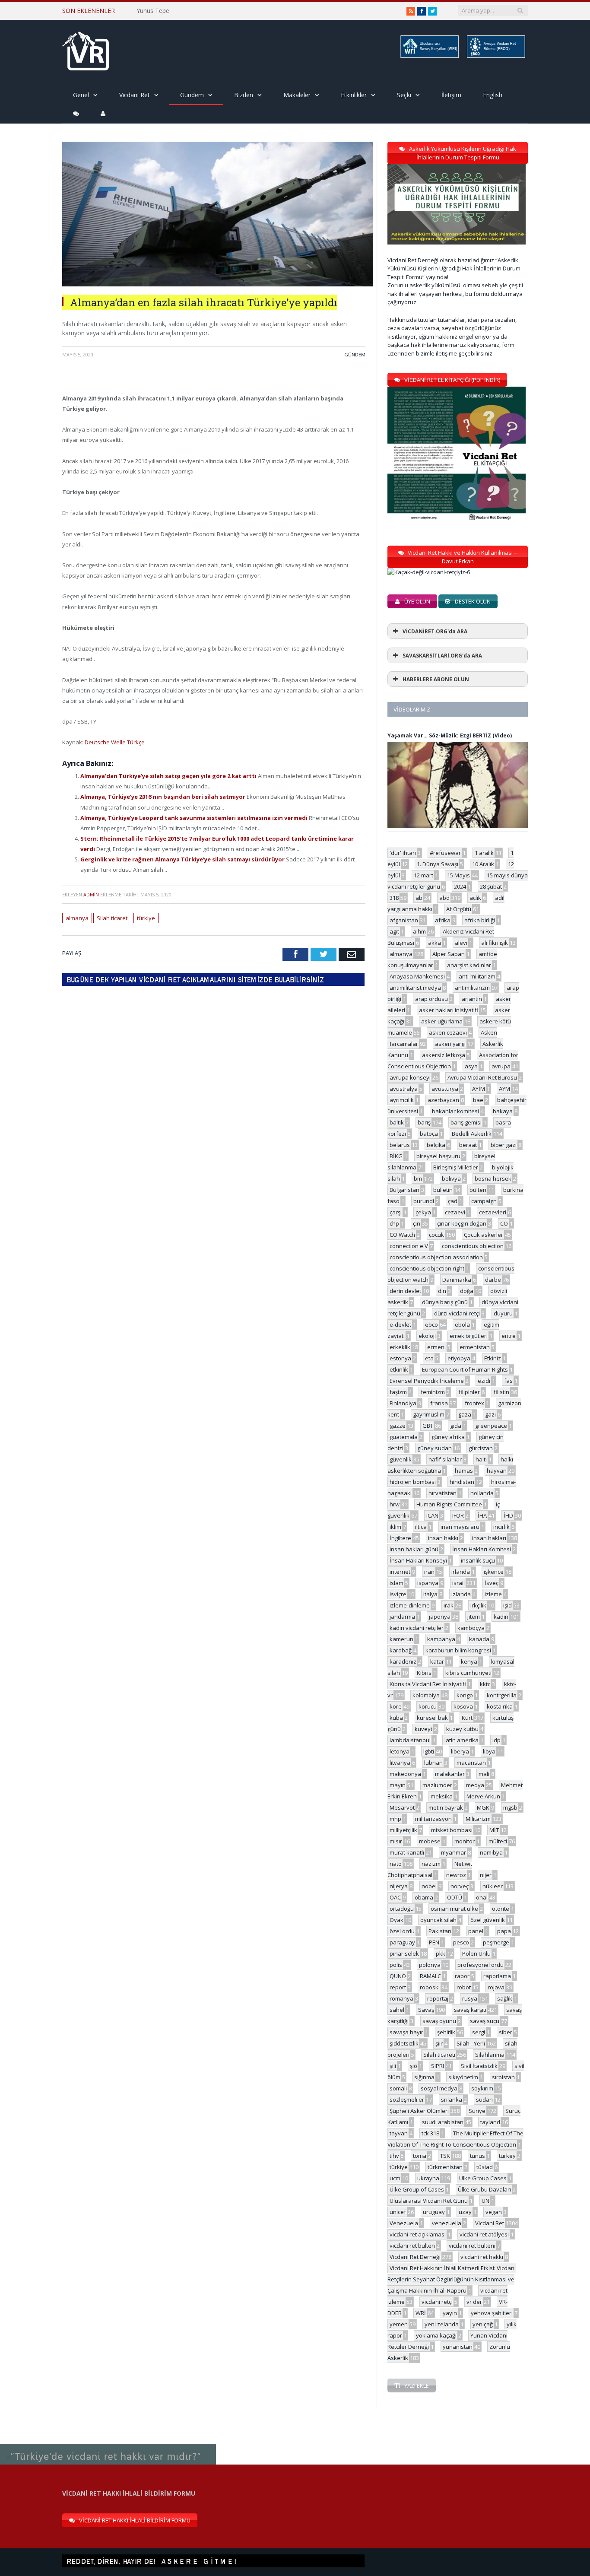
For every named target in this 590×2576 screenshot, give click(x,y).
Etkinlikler (354, 95)
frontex (474, 1403)
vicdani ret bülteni (472, 2246)
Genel (81, 95)
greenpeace (491, 1426)
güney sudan (435, 1448)
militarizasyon (433, 1819)
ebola (462, 1325)
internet (400, 1572)
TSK (445, 2156)
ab (419, 898)
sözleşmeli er (407, 2100)
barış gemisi (466, 1122)
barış (424, 1122)
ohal (482, 1897)
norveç (460, 1886)
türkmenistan (445, 2167)
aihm (419, 931)
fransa (439, 1403)
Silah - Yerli (471, 2043)
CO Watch (402, 1235)
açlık (475, 898)
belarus (400, 1145)
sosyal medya (439, 2088)
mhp (395, 1819)
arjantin (472, 999)
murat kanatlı (407, 1852)
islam (397, 1583)
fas (508, 1381)
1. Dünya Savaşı (438, 864)
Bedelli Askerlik (472, 1134)
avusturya (445, 1089)
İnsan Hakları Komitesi (482, 1549)
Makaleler (297, 95)
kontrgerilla (502, 1695)
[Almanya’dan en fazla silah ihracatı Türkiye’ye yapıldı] (218, 284)
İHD (508, 1515)
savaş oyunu (439, 2021)
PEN (434, 1942)
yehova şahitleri (492, 2313)
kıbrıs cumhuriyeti (468, 1673)
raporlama (497, 1976)
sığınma (424, 2077)
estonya (400, 1358)
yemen (399, 2324)
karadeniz (403, 1661)
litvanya (400, 1763)
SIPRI (438, 2066)
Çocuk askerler (484, 1235)
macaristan (471, 1763)
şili (393, 2066)
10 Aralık (483, 864)
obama (424, 1897)
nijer (486, 1875)
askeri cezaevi (448, 1032)
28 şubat (491, 886)
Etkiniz (493, 1358)
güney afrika (448, 1437)
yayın (450, 2313)
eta (429, 1358)
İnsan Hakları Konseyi (418, 1560)
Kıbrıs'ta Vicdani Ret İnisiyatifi (428, 1684)
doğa (467, 1291)
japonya (440, 1617)
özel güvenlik (488, 1920)
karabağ (401, 1650)
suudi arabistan (443, 2122)
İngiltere (400, 1538)
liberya (460, 1751)
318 (394, 898)
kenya (469, 1661)
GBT (428, 1426)
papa (504, 1931)
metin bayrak (446, 1807)
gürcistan (481, 1448)
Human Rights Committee (449, 1504)
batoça (429, 1134)
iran (429, 1572)
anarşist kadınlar (469, 965)
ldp (496, 1740)
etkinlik (399, 1369)
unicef (398, 2212)
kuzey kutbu (462, 1729)
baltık (397, 1122)
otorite (501, 1909)
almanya (77, 918)
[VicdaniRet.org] (86, 49)
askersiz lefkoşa (444, 1055)
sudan (484, 2100)
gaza (465, 1414)
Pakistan (440, 1931)
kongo (465, 1695)
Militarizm (478, 1819)
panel (476, 1931)
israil (458, 1583)
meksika (442, 1796)
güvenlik (401, 1459)
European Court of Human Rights (465, 1369)
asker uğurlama (442, 1021)
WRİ (421, 2313)
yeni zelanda (442, 2324)
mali (484, 1774)
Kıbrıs (424, 1673)
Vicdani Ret (135, 95)
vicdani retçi (437, 2302)
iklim (395, 1527)
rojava (496, 1987)
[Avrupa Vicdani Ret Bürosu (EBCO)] (495, 56)
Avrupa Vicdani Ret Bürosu (482, 1077)
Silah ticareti (113, 918)
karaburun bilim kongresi (458, 1650)
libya (489, 1751)
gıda (456, 1426)
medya (475, 1785)
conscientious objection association (436, 1257)
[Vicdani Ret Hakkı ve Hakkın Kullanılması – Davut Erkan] (433, 572)
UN (485, 2201)
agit (394, 931)
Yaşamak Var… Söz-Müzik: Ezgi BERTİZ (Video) (450, 735)
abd (444, 898)
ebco (431, 1325)
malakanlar (450, 1774)
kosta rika (500, 1706)
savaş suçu (485, 2021)
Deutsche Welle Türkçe (115, 742)
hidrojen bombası (413, 1482)
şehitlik (446, 2032)
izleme (493, 1594)
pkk (441, 1953)
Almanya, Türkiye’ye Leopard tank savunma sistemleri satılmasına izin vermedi (195, 818)
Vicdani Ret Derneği (415, 2257)
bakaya (503, 1111)
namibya (491, 1852)
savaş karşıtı (470, 2010)
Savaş (426, 2010)
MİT (494, 1830)
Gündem (192, 95)
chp (394, 1223)
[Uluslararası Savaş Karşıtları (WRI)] (429, 56)
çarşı (396, 1212)
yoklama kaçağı (436, 2335)
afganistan (404, 920)
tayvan (399, 2133)
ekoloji (427, 1336)
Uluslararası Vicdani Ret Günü (429, 2201)
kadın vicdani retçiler (417, 1628)
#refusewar (445, 853)
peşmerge (496, 1942)
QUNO (398, 1976)
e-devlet (400, 1325)
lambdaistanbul (410, 1740)
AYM (504, 1089)
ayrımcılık (402, 1100)
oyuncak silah (438, 1920)
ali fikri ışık (495, 943)
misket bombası (452, 1830)
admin (91, 894)
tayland (490, 2122)
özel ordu (402, 1931)
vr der (474, 2302)
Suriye (477, 2111)
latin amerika (462, 1740)
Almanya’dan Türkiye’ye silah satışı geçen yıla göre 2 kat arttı (169, 776)
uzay (465, 2212)
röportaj (438, 1998)
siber (506, 2032)
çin (417, 1223)
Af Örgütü (459, 909)
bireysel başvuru (438, 1156)
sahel (397, 2010)
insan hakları (489, 1538)
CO (504, 1223)
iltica (421, 1527)
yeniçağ (483, 2324)
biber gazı (504, 1145)
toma (420, 2156)
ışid (508, 1605)
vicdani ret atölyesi (484, 2234)
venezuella (447, 2223)
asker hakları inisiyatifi (449, 1010)
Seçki (404, 95)
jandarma (402, 1617)
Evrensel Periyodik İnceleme (427, 1381)
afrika (443, 920)
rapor (462, 1976)
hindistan (462, 1482)
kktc (485, 1684)
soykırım (482, 2088)
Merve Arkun (483, 1796)
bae (478, 1100)
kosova (463, 1706)
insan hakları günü (414, 1549)
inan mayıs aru (460, 1527)
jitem (474, 1617)
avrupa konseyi (410, 1077)
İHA (482, 1515)
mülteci (498, 1841)
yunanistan (458, 2347)
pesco (461, 1942)
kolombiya (426, 1695)
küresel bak (432, 1718)
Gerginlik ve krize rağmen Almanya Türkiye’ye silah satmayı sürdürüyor (183, 859)
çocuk (436, 1235)
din (442, 1291)
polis (396, 1965)
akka (435, 943)
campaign (484, 1201)
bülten (478, 1190)
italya (430, 1594)
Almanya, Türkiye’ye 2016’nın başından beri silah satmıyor (163, 797)
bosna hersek (493, 1178)
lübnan (433, 1763)
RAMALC (430, 1976)
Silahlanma (490, 2055)
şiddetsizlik (404, 2043)
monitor (465, 1841)
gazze (398, 1426)
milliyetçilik (403, 1830)
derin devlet (405, 1291)
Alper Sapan (449, 954)
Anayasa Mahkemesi (417, 976)
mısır (396, 1841)
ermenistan (475, 1347)
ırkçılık (478, 1605)
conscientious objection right (427, 1268)
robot (464, 1987)
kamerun (401, 1639)
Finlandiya (403, 1403)
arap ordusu (431, 999)
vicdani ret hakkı (482, 2257)
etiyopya (459, 1358)
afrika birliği (480, 920)
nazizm (431, 1864)
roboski (430, 1987)
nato (396, 1864)
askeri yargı (450, 1044)
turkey (507, 2156)
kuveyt (423, 1729)
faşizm (398, 1392)
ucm (395, 2178)
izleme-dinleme (410, 1605)
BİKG (396, 1156)
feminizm (433, 1392)
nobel (429, 1886)
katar (437, 1661)
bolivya (451, 1178)
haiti (481, 1459)
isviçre (398, 1594)
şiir (439, 2043)
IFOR (458, 1515)
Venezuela (404, 2223)
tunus (477, 2156)
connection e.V (409, 1246)
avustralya (404, 1089)
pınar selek (404, 1953)
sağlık (505, 1998)
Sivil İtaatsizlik (479, 2066)
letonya (400, 1751)
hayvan (497, 1471)
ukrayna (428, 2178)
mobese (430, 1841)
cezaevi (455, 1212)
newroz (456, 1875)
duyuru (503, 1313)
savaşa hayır (406, 2032)
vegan (494, 2212)
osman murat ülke (454, 1909)
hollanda (482, 1493)
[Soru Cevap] (108, 2444)
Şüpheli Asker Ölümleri (419, 2111)
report (398, 1987)
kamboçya (471, 1628)
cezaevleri (493, 1212)
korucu (428, 1706)
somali (398, 2088)
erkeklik (400, 1347)
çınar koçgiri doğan (462, 1223)
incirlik (501, 1527)
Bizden (244, 95)
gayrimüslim (429, 1414)
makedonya (405, 1774)
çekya (423, 1212)
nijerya (399, 1886)
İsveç (492, 1583)
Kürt (467, 1718)
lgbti (429, 1751)
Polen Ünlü (476, 1953)
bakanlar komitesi (455, 1111)
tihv (394, 2156)
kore (396, 1706)
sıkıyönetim (463, 2077)
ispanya (428, 1583)
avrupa (501, 1066)
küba (396, 1718)
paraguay (402, 1942)
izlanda (461, 1594)
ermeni (436, 1347)
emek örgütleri (469, 1336)
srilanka (452, 2100)
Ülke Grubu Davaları (484, 2189)
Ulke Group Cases (483, 2178)
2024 (460, 886)
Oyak (397, 1920)
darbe (493, 1280)
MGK (483, 1807)
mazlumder (437, 1785)
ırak (449, 1605)
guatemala (404, 1437)
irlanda (461, 1572)
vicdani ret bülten (412, 2246)
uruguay (434, 2212)
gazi (490, 1414)
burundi (424, 1201)
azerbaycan (443, 1100)
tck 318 (430, 2133)
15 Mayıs (458, 875)
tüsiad (485, 2167)
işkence (494, 1572)
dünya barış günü (445, 1302)
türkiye (146, 918)
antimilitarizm (472, 988)
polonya (430, 1965)
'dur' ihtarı (403, 853)
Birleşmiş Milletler (456, 1167)
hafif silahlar (445, 1459)
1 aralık (484, 853)
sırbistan (503, 2077)
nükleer (493, 1886)
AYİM (479, 1089)
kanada (479, 1639)
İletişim (451, 95)
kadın (501, 1617)
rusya (470, 1998)
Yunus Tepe (153, 11)
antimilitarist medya (415, 988)
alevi (461, 943)
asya (471, 1066)
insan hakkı (443, 1538)
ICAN (432, 1515)
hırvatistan (442, 1493)
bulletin (443, 1190)
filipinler (469, 1392)
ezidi (484, 1381)
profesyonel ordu (481, 1965)
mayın (398, 1785)
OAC (395, 1897)
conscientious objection (473, 1246)
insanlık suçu (478, 1560)
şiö (414, 2066)
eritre (509, 1336)
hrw (395, 1504)
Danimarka (457, 1280)
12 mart (423, 875)
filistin (501, 1392)
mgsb (510, 1807)
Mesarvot (402, 1807)
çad (453, 1201)
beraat (468, 1145)
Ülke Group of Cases (417, 2189)
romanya (401, 1998)
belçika (436, 1145)
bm (418, 1178)
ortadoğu (402, 1909)
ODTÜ (455, 1897)
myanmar (454, 1852)
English (493, 95)
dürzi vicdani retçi (457, 1313)
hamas (464, 1471)
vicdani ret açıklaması (418, 2234)
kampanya (441, 1639)
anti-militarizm (477, 976)
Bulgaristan (404, 1190)
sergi (479, 2032)
